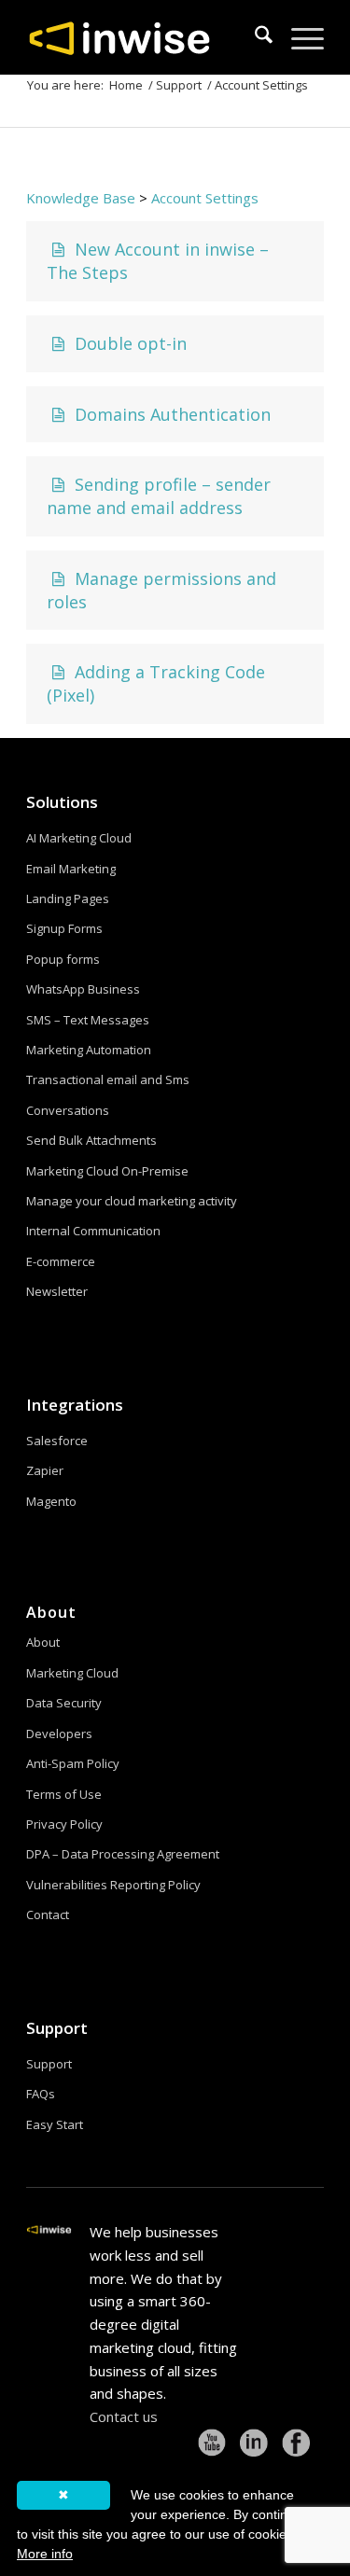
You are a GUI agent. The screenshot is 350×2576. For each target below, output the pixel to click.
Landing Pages (68, 898)
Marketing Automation (89, 1050)
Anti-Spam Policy (73, 1763)
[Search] (254, 37)
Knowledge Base (81, 198)
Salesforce (57, 1441)
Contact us (124, 2416)
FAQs (41, 2094)
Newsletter (57, 1291)
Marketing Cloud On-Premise (107, 1171)
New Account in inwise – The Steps (158, 261)
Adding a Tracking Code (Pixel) (156, 683)
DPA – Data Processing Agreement (123, 1854)
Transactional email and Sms (108, 1079)
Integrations (75, 1405)
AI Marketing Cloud (79, 838)
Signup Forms (64, 928)
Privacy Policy (64, 1824)
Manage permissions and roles (161, 590)
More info (45, 2554)
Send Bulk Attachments (91, 1140)
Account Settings (205, 198)
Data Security (64, 1703)
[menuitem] (254, 37)
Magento (51, 1501)
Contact (48, 1915)
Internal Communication (93, 1231)
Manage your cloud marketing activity (132, 1201)
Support (57, 2028)
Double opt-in (128, 343)
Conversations (68, 1110)
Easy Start (55, 2124)
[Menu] (298, 37)
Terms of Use (64, 1794)
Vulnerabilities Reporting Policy (113, 1885)
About (43, 1642)
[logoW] (145, 37)
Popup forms (63, 959)
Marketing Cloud (72, 1673)
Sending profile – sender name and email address (159, 496)
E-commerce (61, 1261)
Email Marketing (71, 869)
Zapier (45, 1470)
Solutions (62, 802)
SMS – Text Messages (88, 1020)
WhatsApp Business (83, 989)
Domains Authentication (170, 414)
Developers (59, 1734)
